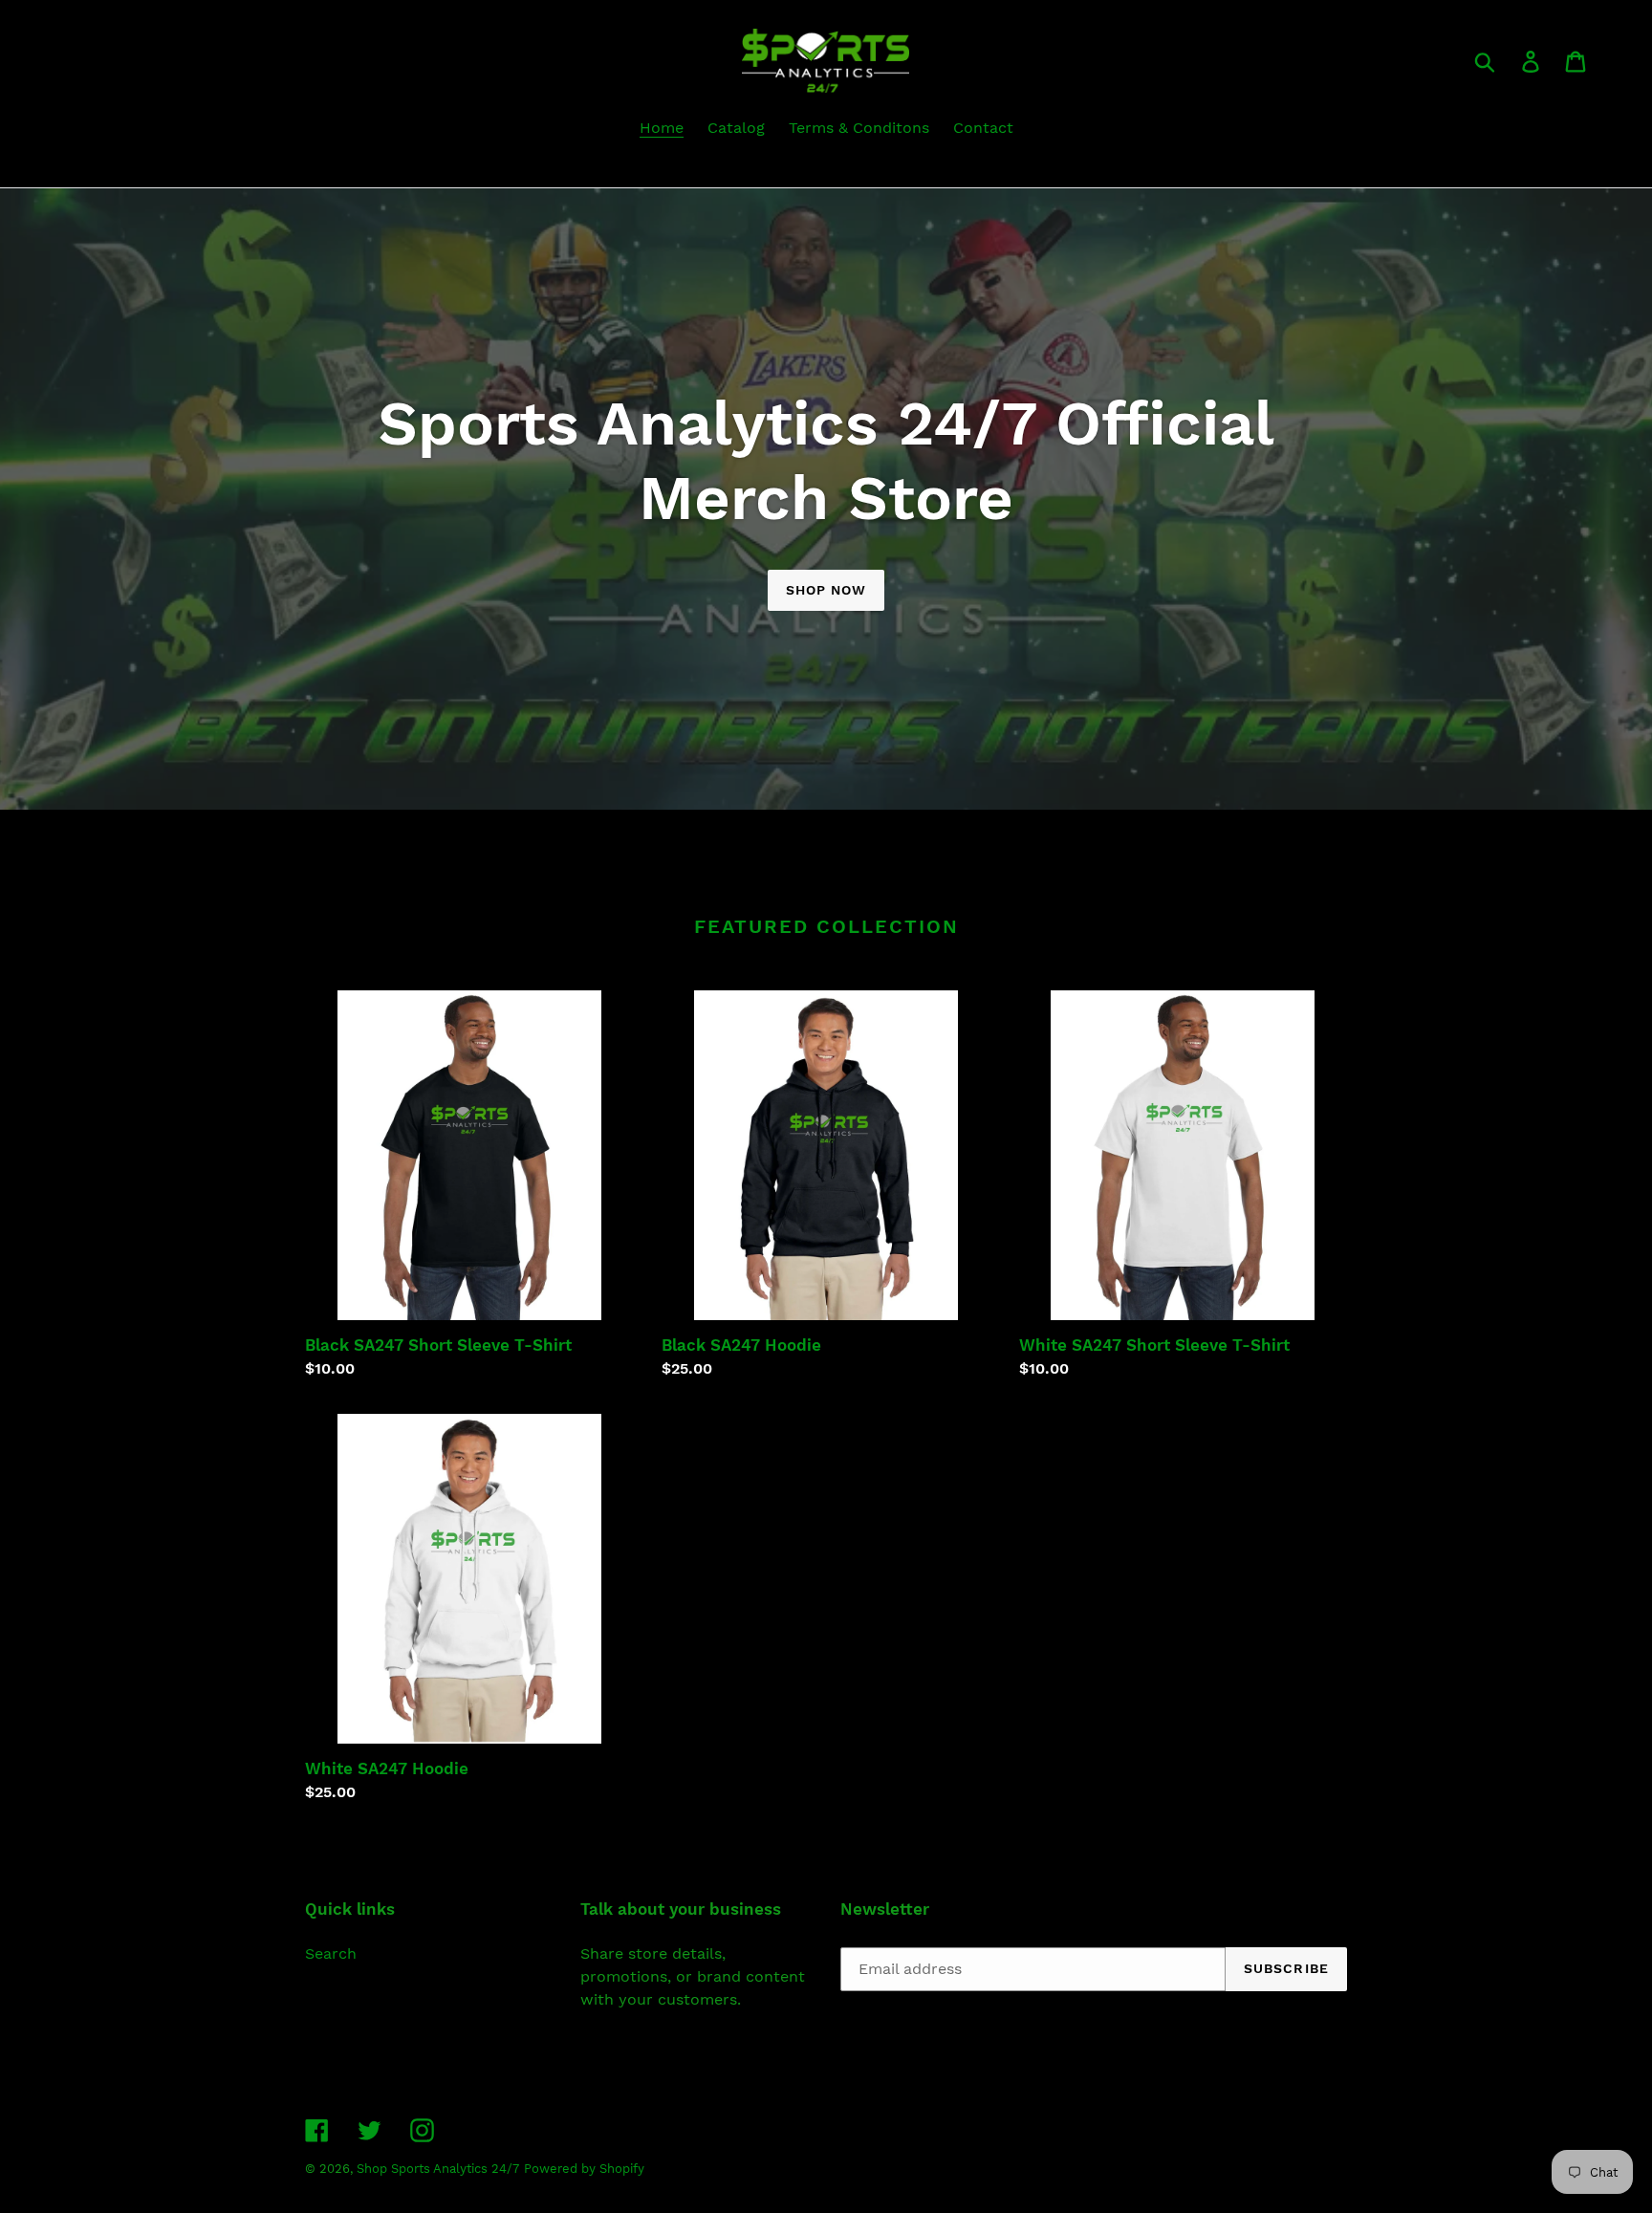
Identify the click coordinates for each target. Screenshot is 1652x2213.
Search (331, 1953)
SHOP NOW (826, 590)
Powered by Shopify (584, 2169)
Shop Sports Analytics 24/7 (438, 2169)
